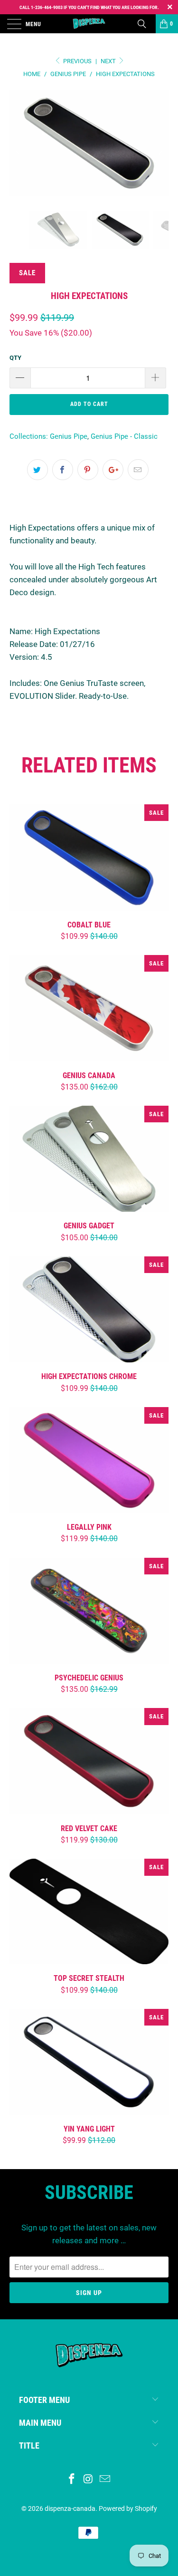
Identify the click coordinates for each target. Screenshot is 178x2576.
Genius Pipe (69, 436)
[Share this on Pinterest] (88, 470)
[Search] (145, 24)
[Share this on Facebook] (63, 470)
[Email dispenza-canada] (105, 2480)
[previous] (19, 150)
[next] (159, 150)
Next (109, 61)
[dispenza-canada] (89, 24)
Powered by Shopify (128, 2508)
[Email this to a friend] (138, 470)
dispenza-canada (70, 2508)
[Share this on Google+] (113, 470)
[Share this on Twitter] (37, 470)
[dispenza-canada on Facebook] (72, 2480)
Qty (15, 358)
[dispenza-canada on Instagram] (89, 2480)
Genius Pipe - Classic (124, 436)
